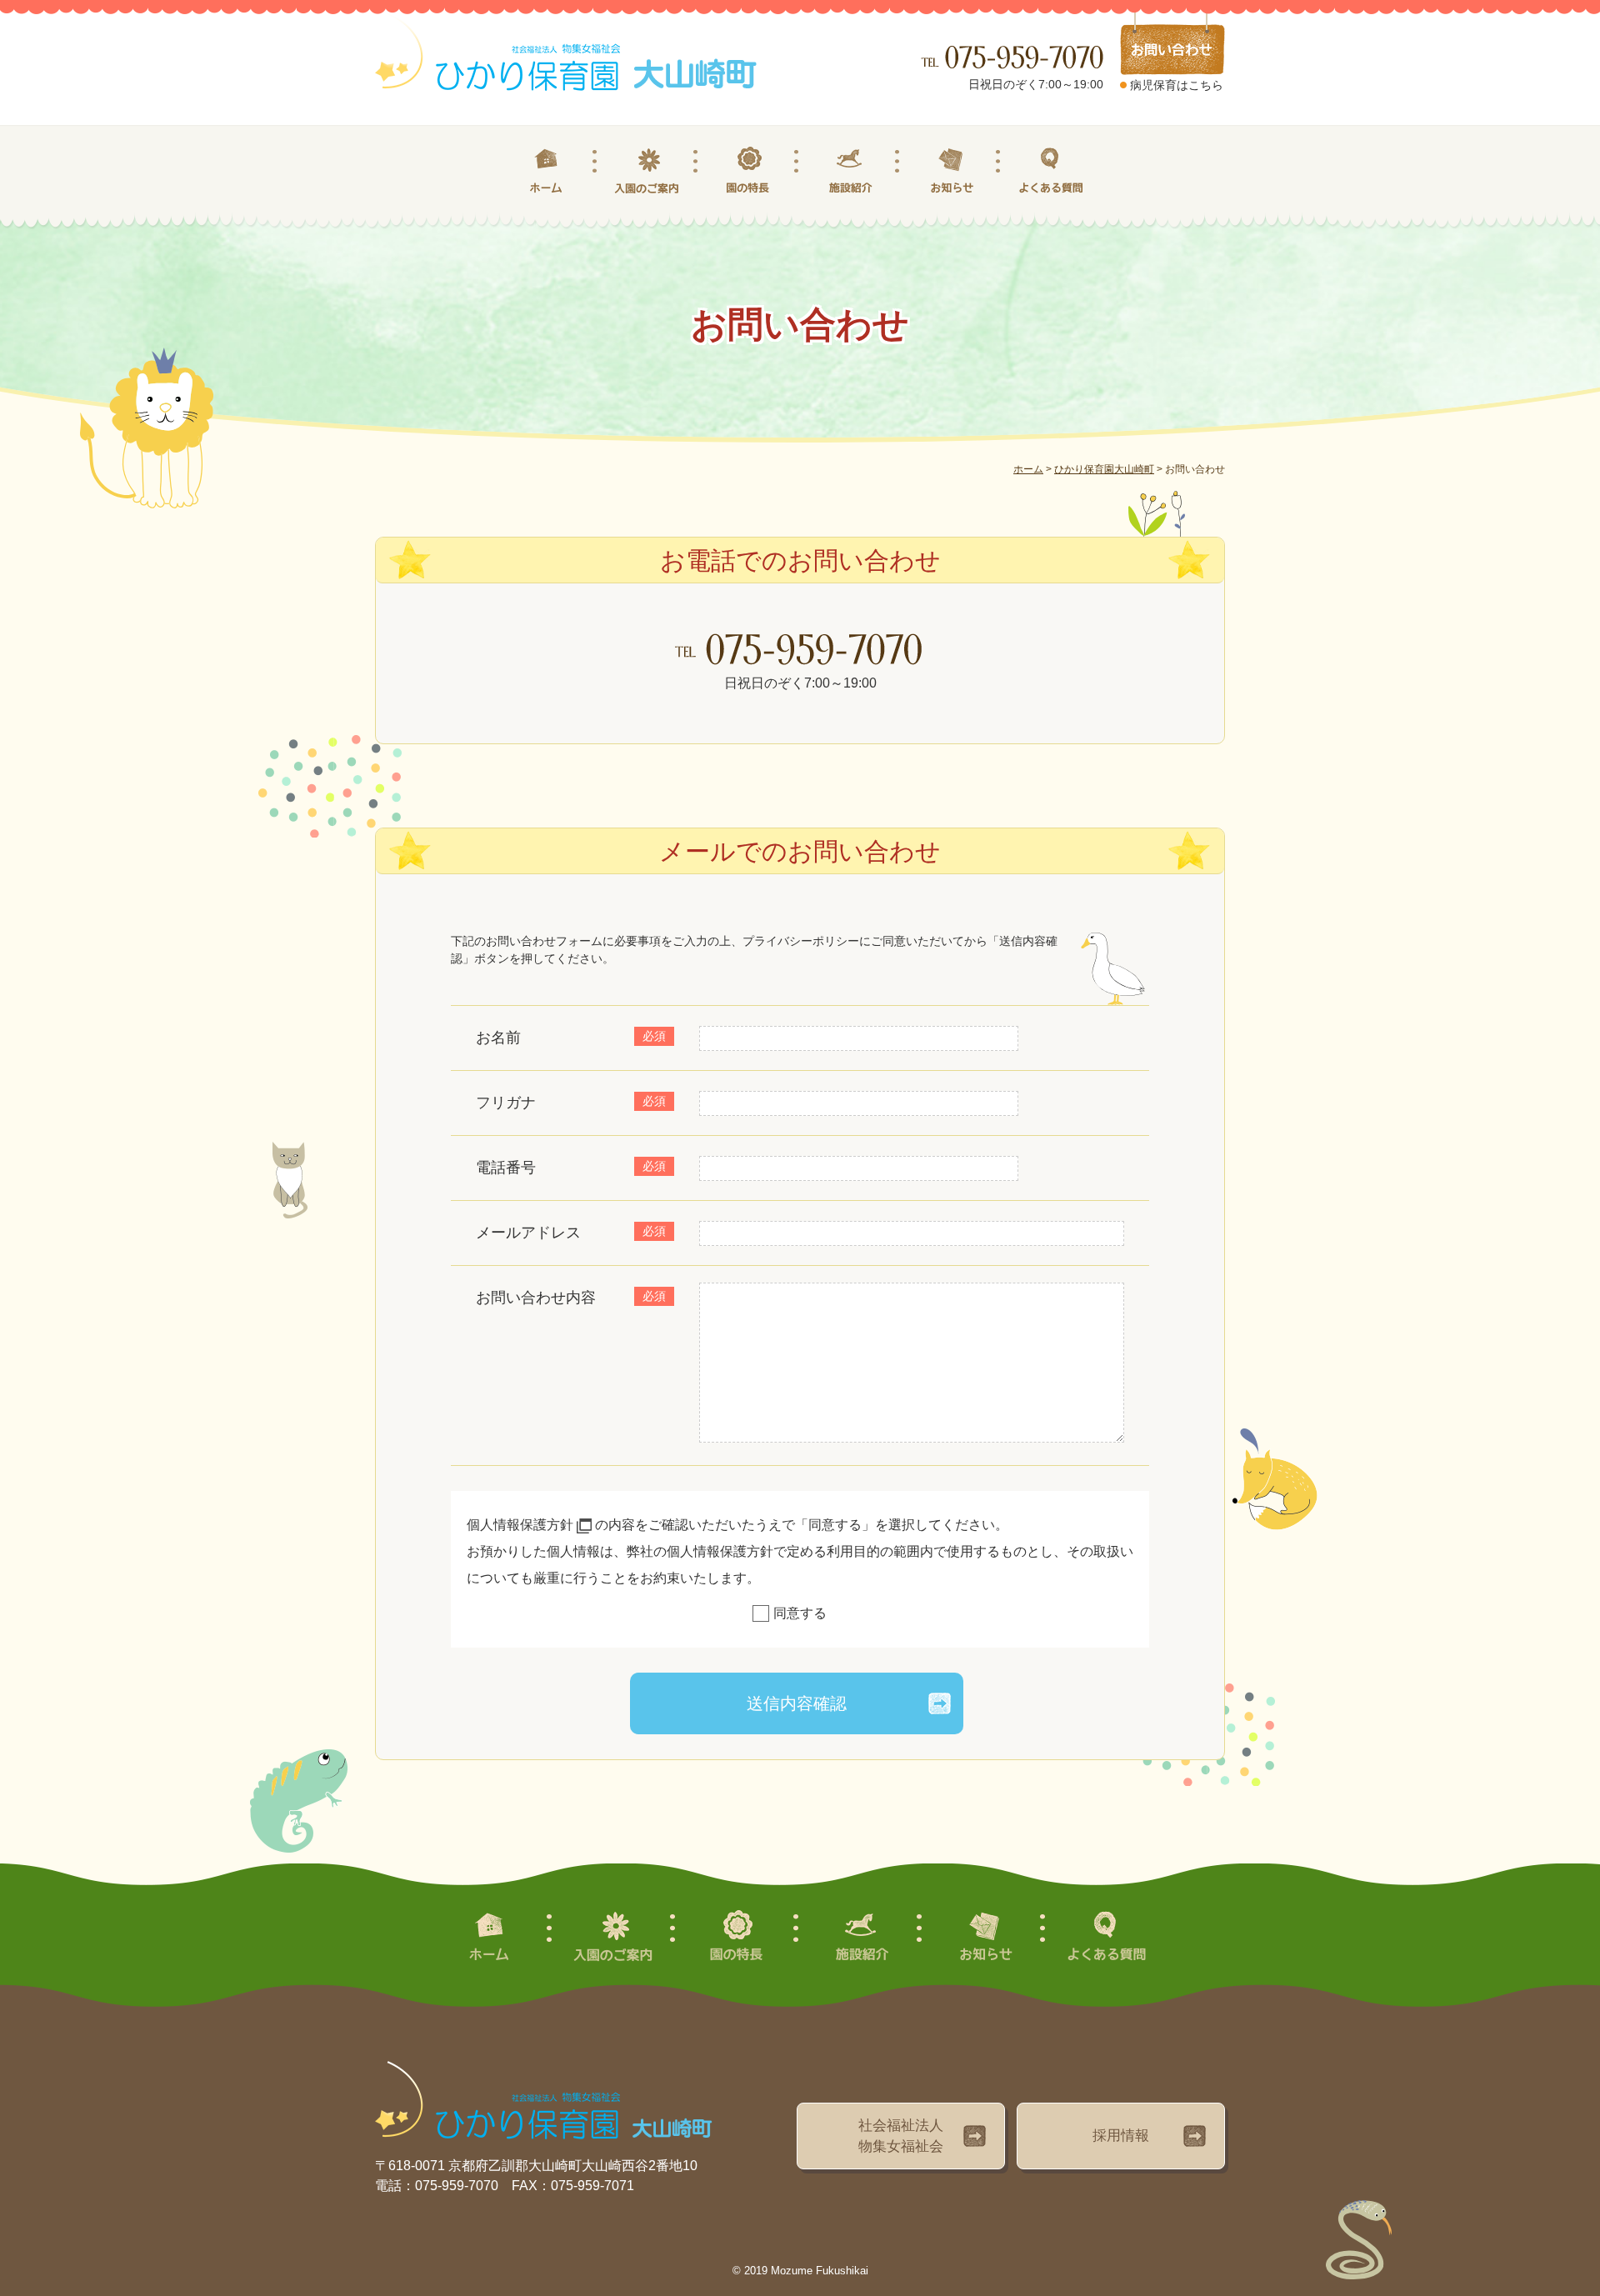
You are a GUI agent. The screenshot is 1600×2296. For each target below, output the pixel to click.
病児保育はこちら (1177, 85)
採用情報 (1121, 2136)
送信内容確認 (797, 1703)
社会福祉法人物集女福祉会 (901, 2136)
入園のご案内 (649, 171)
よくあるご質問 (1052, 171)
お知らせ (951, 171)
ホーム (548, 171)
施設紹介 (850, 171)
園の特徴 (750, 171)
